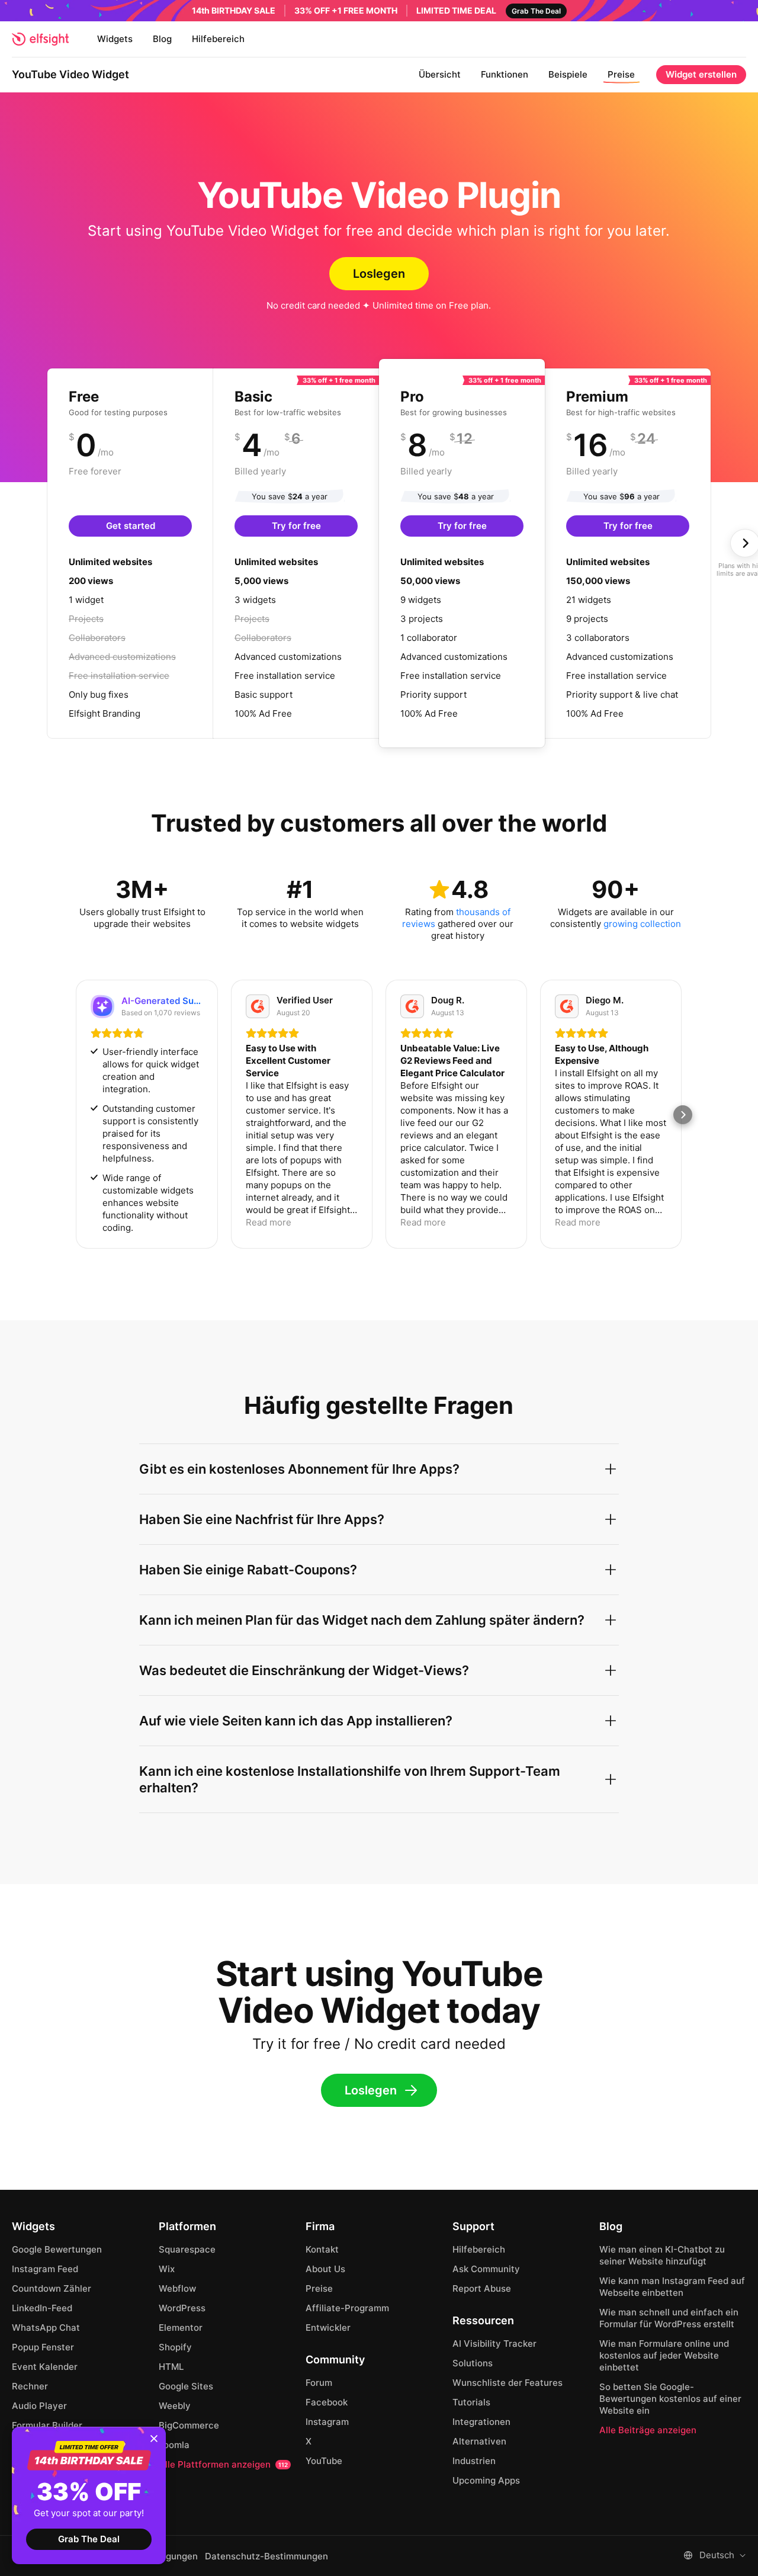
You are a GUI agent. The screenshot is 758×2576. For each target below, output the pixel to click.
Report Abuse (482, 2288)
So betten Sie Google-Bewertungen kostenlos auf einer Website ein (670, 2399)
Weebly (175, 2406)
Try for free (296, 526)
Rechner (30, 2386)
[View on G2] (258, 1006)
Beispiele (568, 74)
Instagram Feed (45, 2269)
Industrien (474, 2461)
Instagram (327, 2422)
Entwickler (328, 2328)
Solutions (473, 2363)
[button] (75, 1115)
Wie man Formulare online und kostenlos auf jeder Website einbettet (664, 2355)
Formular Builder (47, 2425)
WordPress (182, 2308)
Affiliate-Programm (347, 2308)
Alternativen (479, 2441)
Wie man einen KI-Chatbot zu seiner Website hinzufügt (662, 2255)
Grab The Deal (89, 2539)
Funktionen (505, 74)
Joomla (174, 2445)
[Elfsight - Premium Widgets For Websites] (40, 39)
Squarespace (187, 2249)
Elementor (181, 2328)
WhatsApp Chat (46, 2328)
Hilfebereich (218, 39)
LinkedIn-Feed (42, 2308)
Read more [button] (269, 1222)
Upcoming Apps (486, 2480)
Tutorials (471, 2402)
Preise (621, 74)
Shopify (175, 2347)
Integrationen (481, 2422)
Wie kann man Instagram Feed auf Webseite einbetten (672, 2287)
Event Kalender (45, 2367)
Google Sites (186, 2386)
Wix (167, 2269)
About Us (325, 2269)
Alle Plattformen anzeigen (223, 2464)
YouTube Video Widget (70, 74)
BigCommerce (189, 2425)
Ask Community (486, 2269)
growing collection (642, 924)
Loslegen (379, 274)
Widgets (115, 39)
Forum (319, 2383)
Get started (131, 526)
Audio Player (39, 2406)
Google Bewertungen (57, 2249)
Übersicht (440, 74)
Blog (162, 39)
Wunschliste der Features (508, 2383)
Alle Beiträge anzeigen (648, 2430)
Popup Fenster (43, 2347)
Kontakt (322, 2249)
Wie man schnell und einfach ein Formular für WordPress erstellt (669, 2318)
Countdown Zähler (52, 2288)
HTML (171, 2367)
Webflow (177, 2288)
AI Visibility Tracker (494, 2344)
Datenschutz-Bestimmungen (266, 2556)
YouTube (324, 2461)
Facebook (327, 2402)
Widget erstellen (701, 74)
